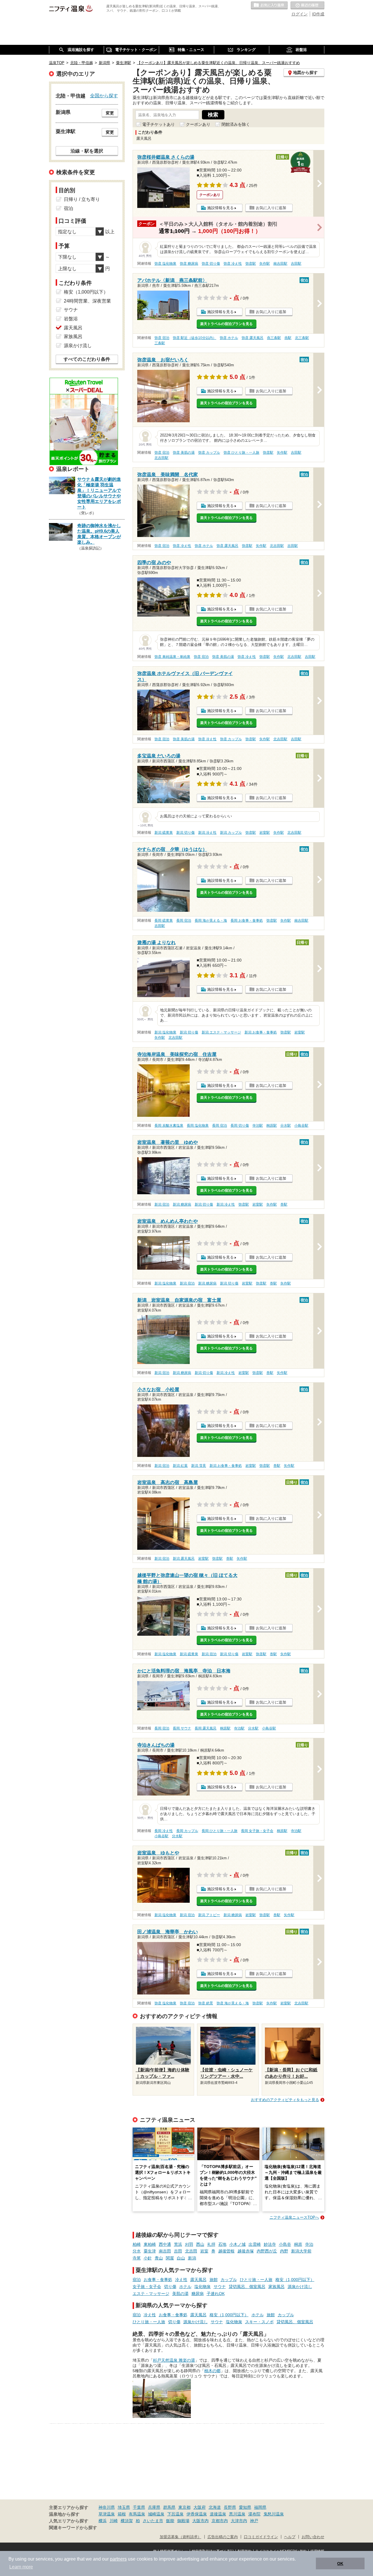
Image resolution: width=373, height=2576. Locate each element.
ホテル (185, 2287)
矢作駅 (265, 264)
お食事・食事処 (158, 2280)
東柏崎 (150, 2244)
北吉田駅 (161, 458)
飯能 (170, 2521)
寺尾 (137, 2258)
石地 (222, 2244)
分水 (137, 2251)
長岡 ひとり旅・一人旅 (220, 1831)
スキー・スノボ (259, 2322)
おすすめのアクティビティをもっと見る (285, 2100)
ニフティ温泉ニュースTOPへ (294, 2217)
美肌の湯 (180, 2294)
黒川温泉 (237, 2514)
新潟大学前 (301, 2251)
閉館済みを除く (236, 124)
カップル (229, 2280)
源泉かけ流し (300, 2287)
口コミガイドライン (261, 2537)
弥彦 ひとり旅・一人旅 (241, 453)
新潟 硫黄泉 (164, 833)
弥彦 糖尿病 (189, 264)
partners (118, 2559)
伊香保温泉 (197, 2514)
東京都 (184, 2507)
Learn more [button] (21, 2567)
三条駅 (160, 343)
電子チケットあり (159, 124)
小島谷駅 (301, 1126)
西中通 (165, 2244)
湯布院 (254, 2514)
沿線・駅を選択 (87, 151)
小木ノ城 (237, 2244)
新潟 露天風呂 (184, 1559)
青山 (159, 2258)
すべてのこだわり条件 (87, 359)
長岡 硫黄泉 (164, 920)
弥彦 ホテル (229, 338)
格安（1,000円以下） (295, 2280)
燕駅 (288, 338)
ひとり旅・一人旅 (256, 2280)
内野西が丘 (267, 2251)
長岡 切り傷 (240, 1126)
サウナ (220, 2287)
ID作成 (318, 14)
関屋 (170, 2258)
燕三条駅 (274, 338)
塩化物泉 (203, 2287)
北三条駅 (302, 338)
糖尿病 (198, 2294)
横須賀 (127, 2521)
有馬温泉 (137, 2514)
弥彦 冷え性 (233, 264)
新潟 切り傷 (185, 833)
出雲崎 (255, 2244)
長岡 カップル (187, 1831)
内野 (284, 2251)
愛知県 (245, 2507)
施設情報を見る (220, 208)
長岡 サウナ (182, 1728)
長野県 (230, 2507)
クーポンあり (198, 124)
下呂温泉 (175, 2514)
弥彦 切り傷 (211, 264)
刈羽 (189, 2244)
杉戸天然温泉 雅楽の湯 (174, 2360)
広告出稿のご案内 (223, 2537)
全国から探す (104, 96)
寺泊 (309, 2244)
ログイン (300, 14)
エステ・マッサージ (151, 2294)
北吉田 (191, 2251)
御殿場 (183, 2521)
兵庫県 (154, 2507)
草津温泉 (107, 2514)
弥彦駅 (251, 264)
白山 (181, 2258)
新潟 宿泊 (162, 1204)
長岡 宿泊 (184, 920)
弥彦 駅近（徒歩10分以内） (195, 338)
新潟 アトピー (209, 1915)
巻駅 (284, 1204)
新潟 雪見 (199, 1466)
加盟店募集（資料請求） (181, 2537)
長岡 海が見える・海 (211, 920)
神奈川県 (107, 2507)
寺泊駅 (258, 1126)
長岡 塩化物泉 (198, 1126)
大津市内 (239, 2521)
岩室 (204, 2251)
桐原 (298, 2244)
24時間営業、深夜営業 (87, 301)
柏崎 (137, 2244)
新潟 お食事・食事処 (261, 1032)
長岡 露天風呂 (206, 1728)
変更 (110, 113)
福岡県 (260, 2507)
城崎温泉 (156, 2514)
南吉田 (165, 2251)
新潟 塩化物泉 (165, 1032)
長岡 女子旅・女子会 (257, 1831)
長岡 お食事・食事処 (247, 920)
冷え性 (181, 2280)
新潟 (192, 2258)
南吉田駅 (280, 264)
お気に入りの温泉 (269, 6)
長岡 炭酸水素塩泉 (169, 1126)
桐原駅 (272, 1126)
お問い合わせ (313, 2537)
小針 (148, 2258)
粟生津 (150, 2251)
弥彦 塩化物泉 (165, 264)
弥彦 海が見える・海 (233, 2003)
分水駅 (286, 1126)
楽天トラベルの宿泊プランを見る (226, 324)
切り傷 (170, 2287)
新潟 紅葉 (180, 1466)
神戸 (254, 2521)
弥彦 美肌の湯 (184, 453)
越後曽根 (226, 2251)
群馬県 (169, 2507)
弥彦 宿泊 (162, 338)
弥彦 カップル (209, 453)
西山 (200, 2244)
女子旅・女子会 (147, 2287)
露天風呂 (198, 2280)
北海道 (215, 2507)
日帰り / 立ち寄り (82, 199)
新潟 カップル (231, 833)
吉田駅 (296, 264)
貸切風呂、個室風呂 (247, 2287)
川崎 (114, 2521)
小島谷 (285, 2244)
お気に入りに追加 (271, 208)
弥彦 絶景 (206, 2003)
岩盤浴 (71, 319)
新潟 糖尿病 (182, 1204)
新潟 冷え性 (207, 833)
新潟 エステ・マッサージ (221, 1032)
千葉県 (139, 2507)
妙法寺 (270, 2244)
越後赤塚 (246, 2251)
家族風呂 (277, 2287)
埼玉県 (124, 2507)
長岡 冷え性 (164, 1831)
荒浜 (178, 2244)
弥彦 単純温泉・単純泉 (172, 657)
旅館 (214, 2280)
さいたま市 (153, 2521)
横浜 (103, 2521)
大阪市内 (200, 2521)
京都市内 (220, 2521)
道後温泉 (218, 2514)
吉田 (178, 2251)
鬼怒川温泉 (274, 2514)
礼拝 (211, 2244)
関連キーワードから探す (73, 2528)
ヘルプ (290, 2537)
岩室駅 (265, 833)
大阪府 (200, 2507)
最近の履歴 (307, 6)
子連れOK (216, 2294)
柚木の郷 (212, 2371)
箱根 (122, 2514)
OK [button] (340, 2563)
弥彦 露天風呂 (253, 338)
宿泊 (137, 2280)
